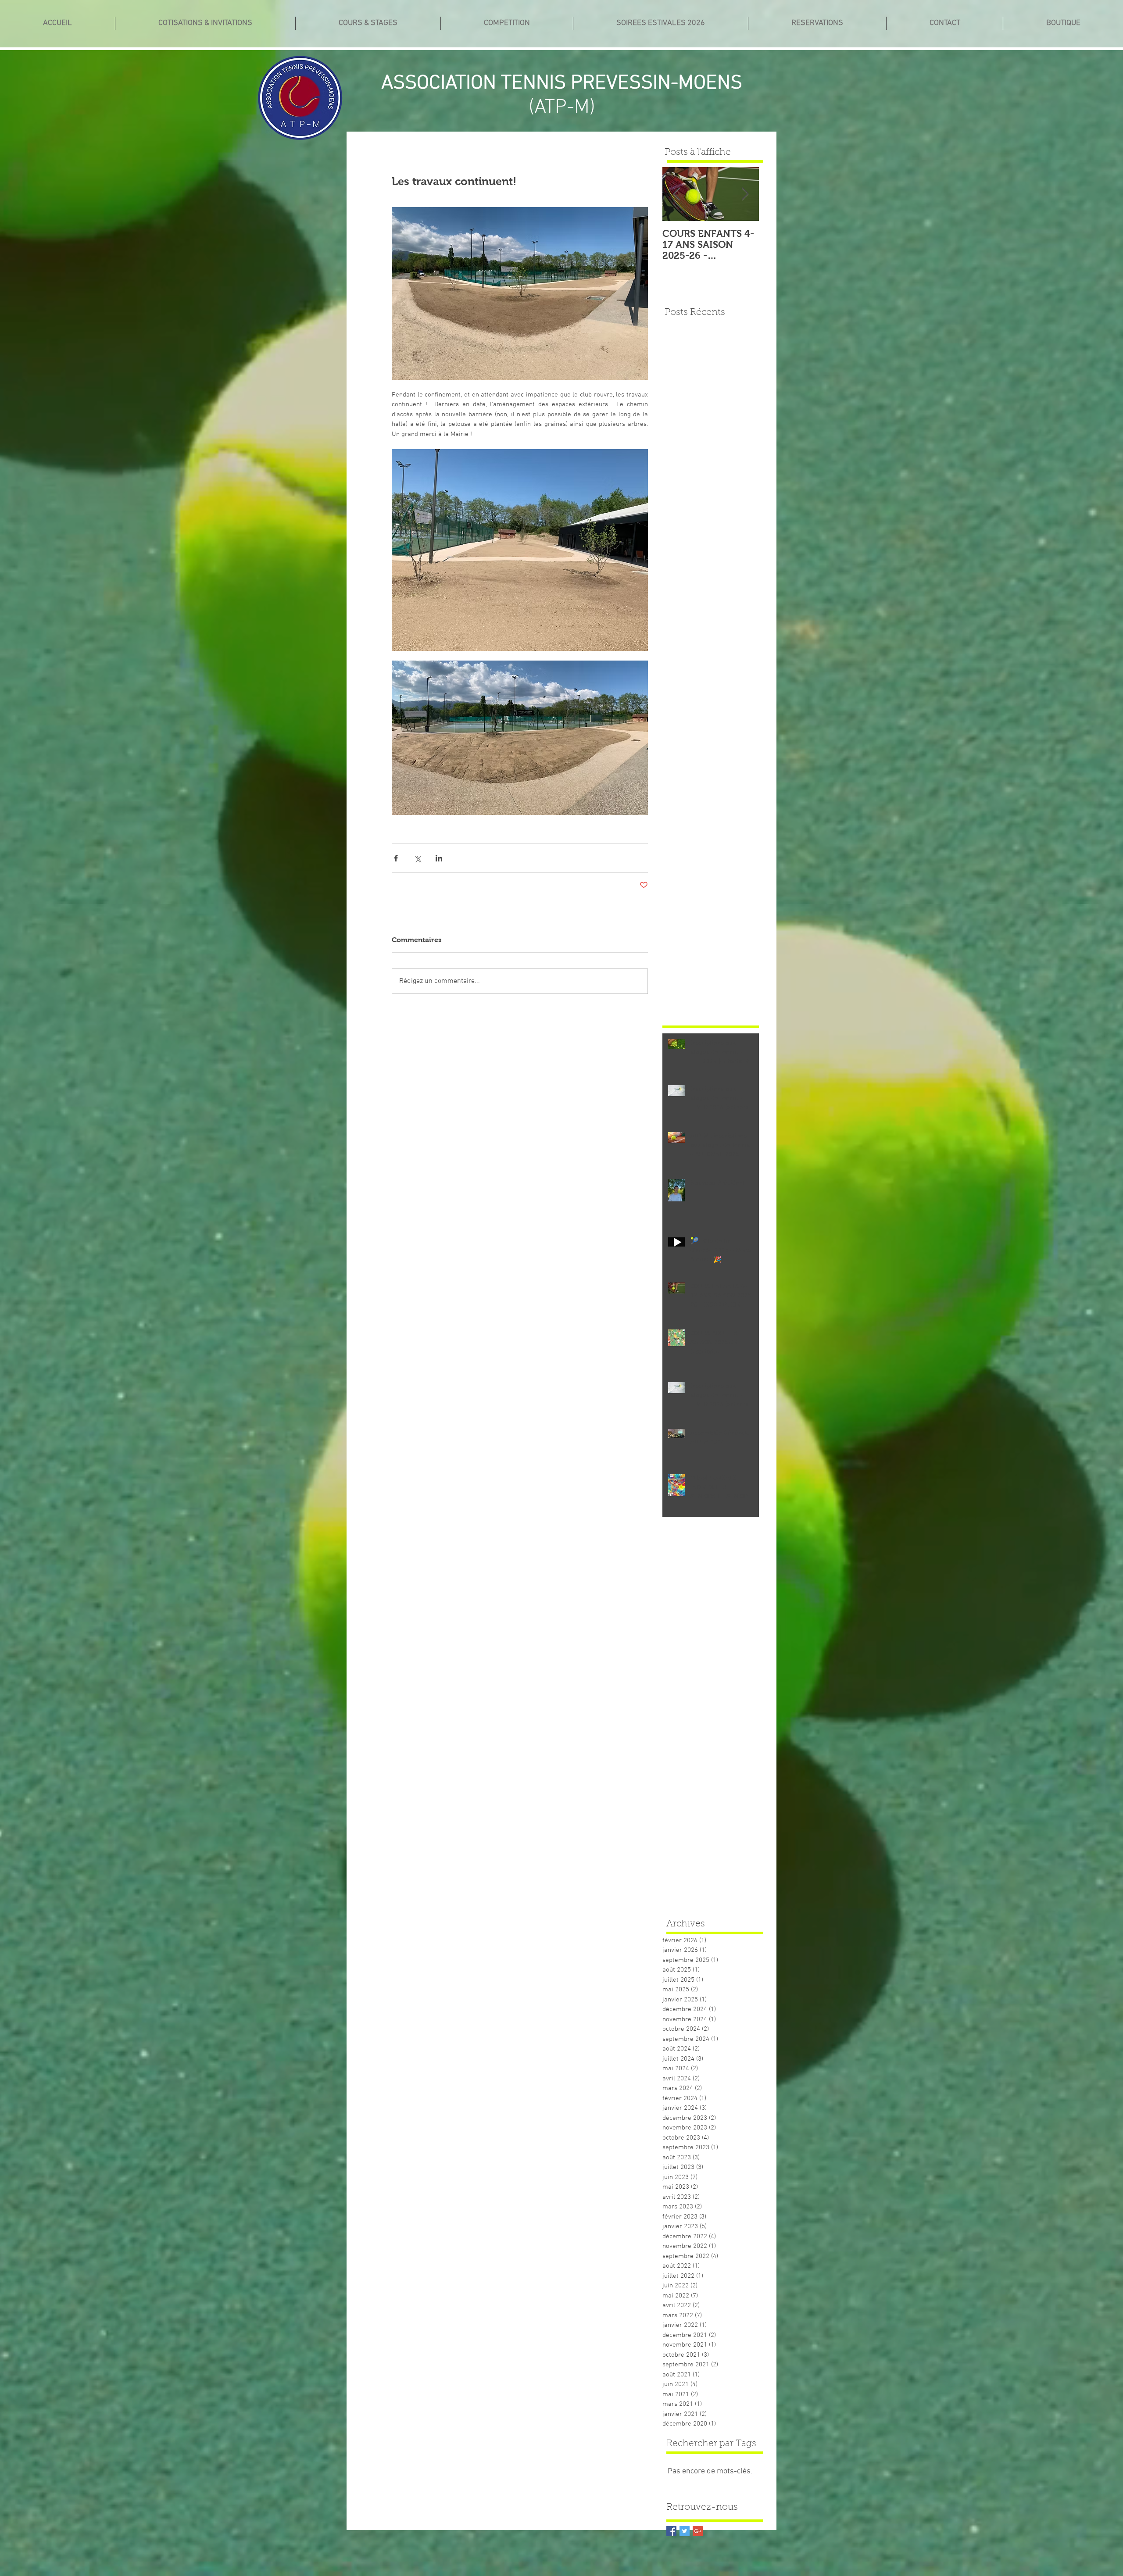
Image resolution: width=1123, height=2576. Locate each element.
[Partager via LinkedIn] (439, 858)
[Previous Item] (676, 195)
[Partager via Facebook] (396, 858)
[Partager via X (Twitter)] (417, 858)
